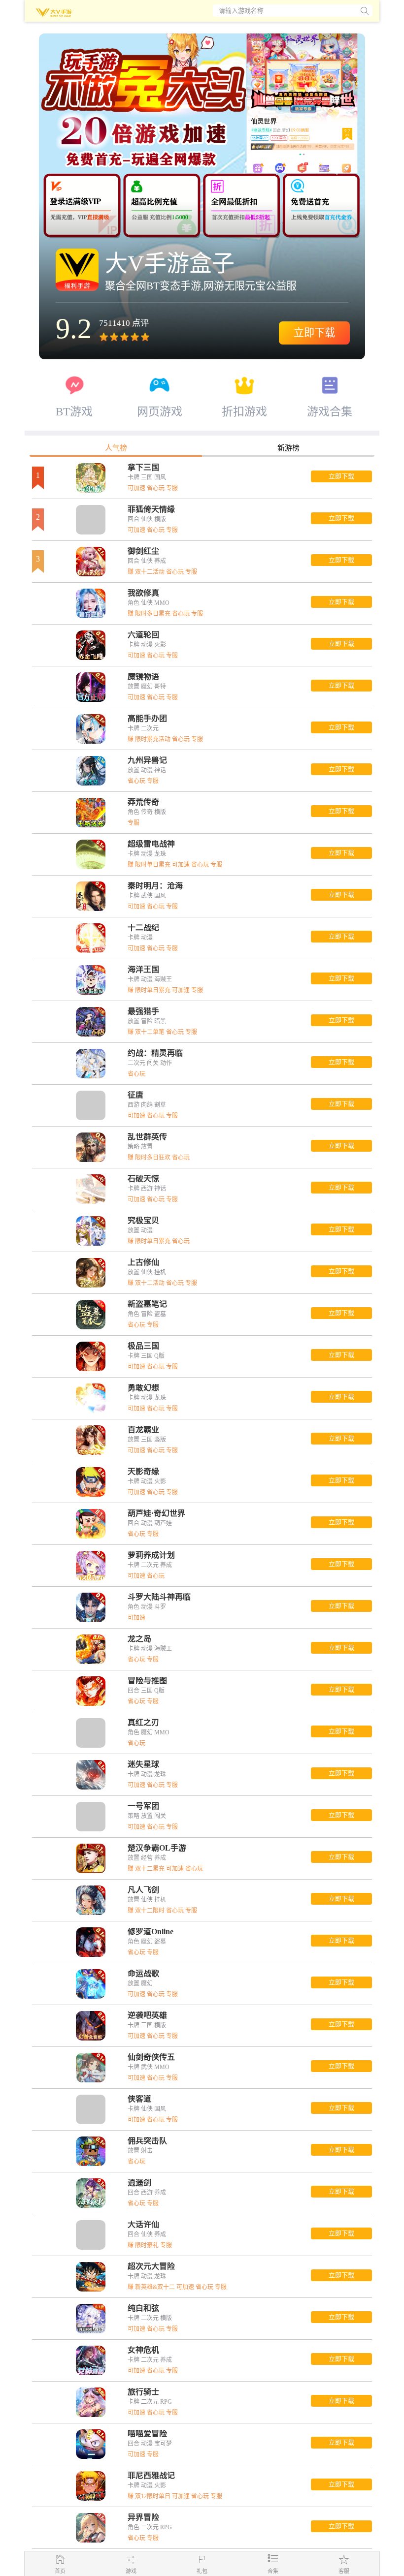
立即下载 (314, 333)
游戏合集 (330, 411)
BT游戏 (74, 411)
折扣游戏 (244, 411)
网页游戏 (160, 411)
